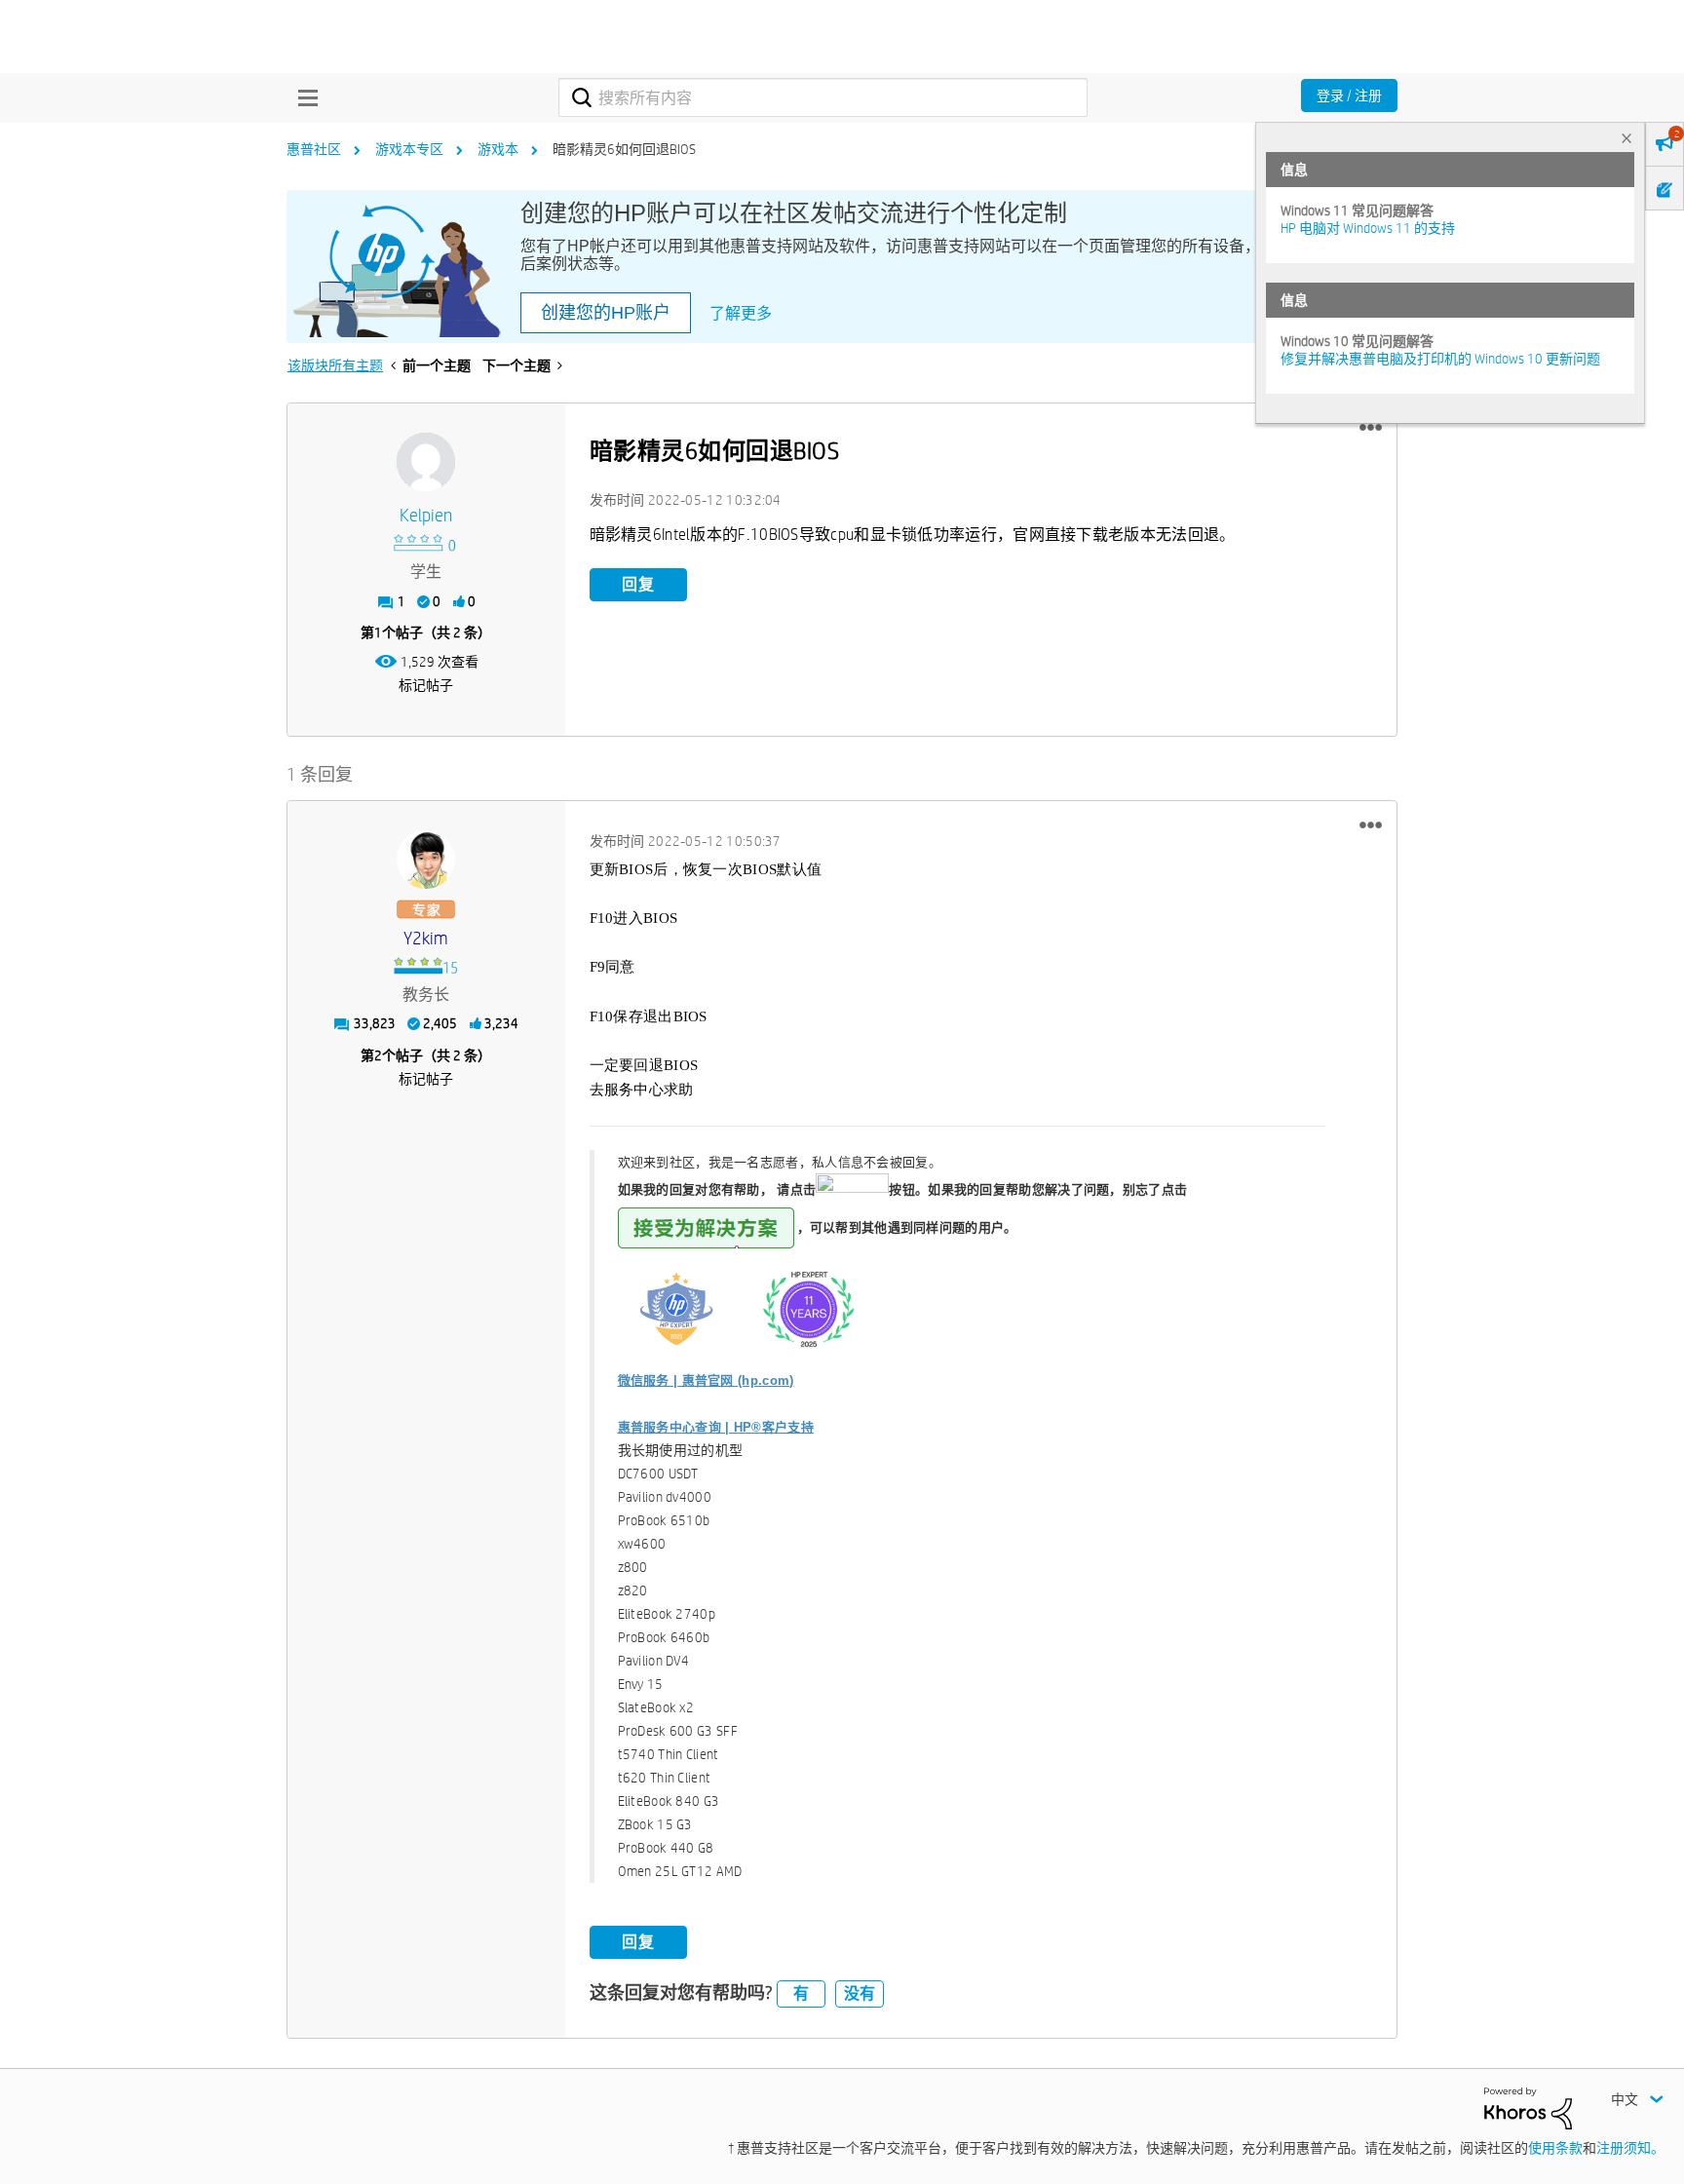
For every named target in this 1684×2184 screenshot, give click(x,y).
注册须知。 (1630, 2148)
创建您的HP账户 (606, 313)
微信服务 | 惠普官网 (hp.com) (706, 1380)
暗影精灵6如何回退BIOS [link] (624, 149)
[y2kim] (426, 860)
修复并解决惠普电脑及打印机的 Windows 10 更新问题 (1440, 359)
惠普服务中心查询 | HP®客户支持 (716, 1427)
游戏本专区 (409, 149)
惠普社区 (314, 149)
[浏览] (303, 97)
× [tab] (1627, 138)
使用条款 (1555, 2148)
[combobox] (823, 97)
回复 (638, 584)
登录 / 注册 (1349, 96)
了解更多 (741, 313)
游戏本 (498, 149)
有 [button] (801, 1993)
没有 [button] (860, 1993)
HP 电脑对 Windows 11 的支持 (1368, 228)
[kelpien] (426, 462)
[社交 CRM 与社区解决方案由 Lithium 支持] (1528, 2107)
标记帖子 (426, 685)
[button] (1371, 428)
